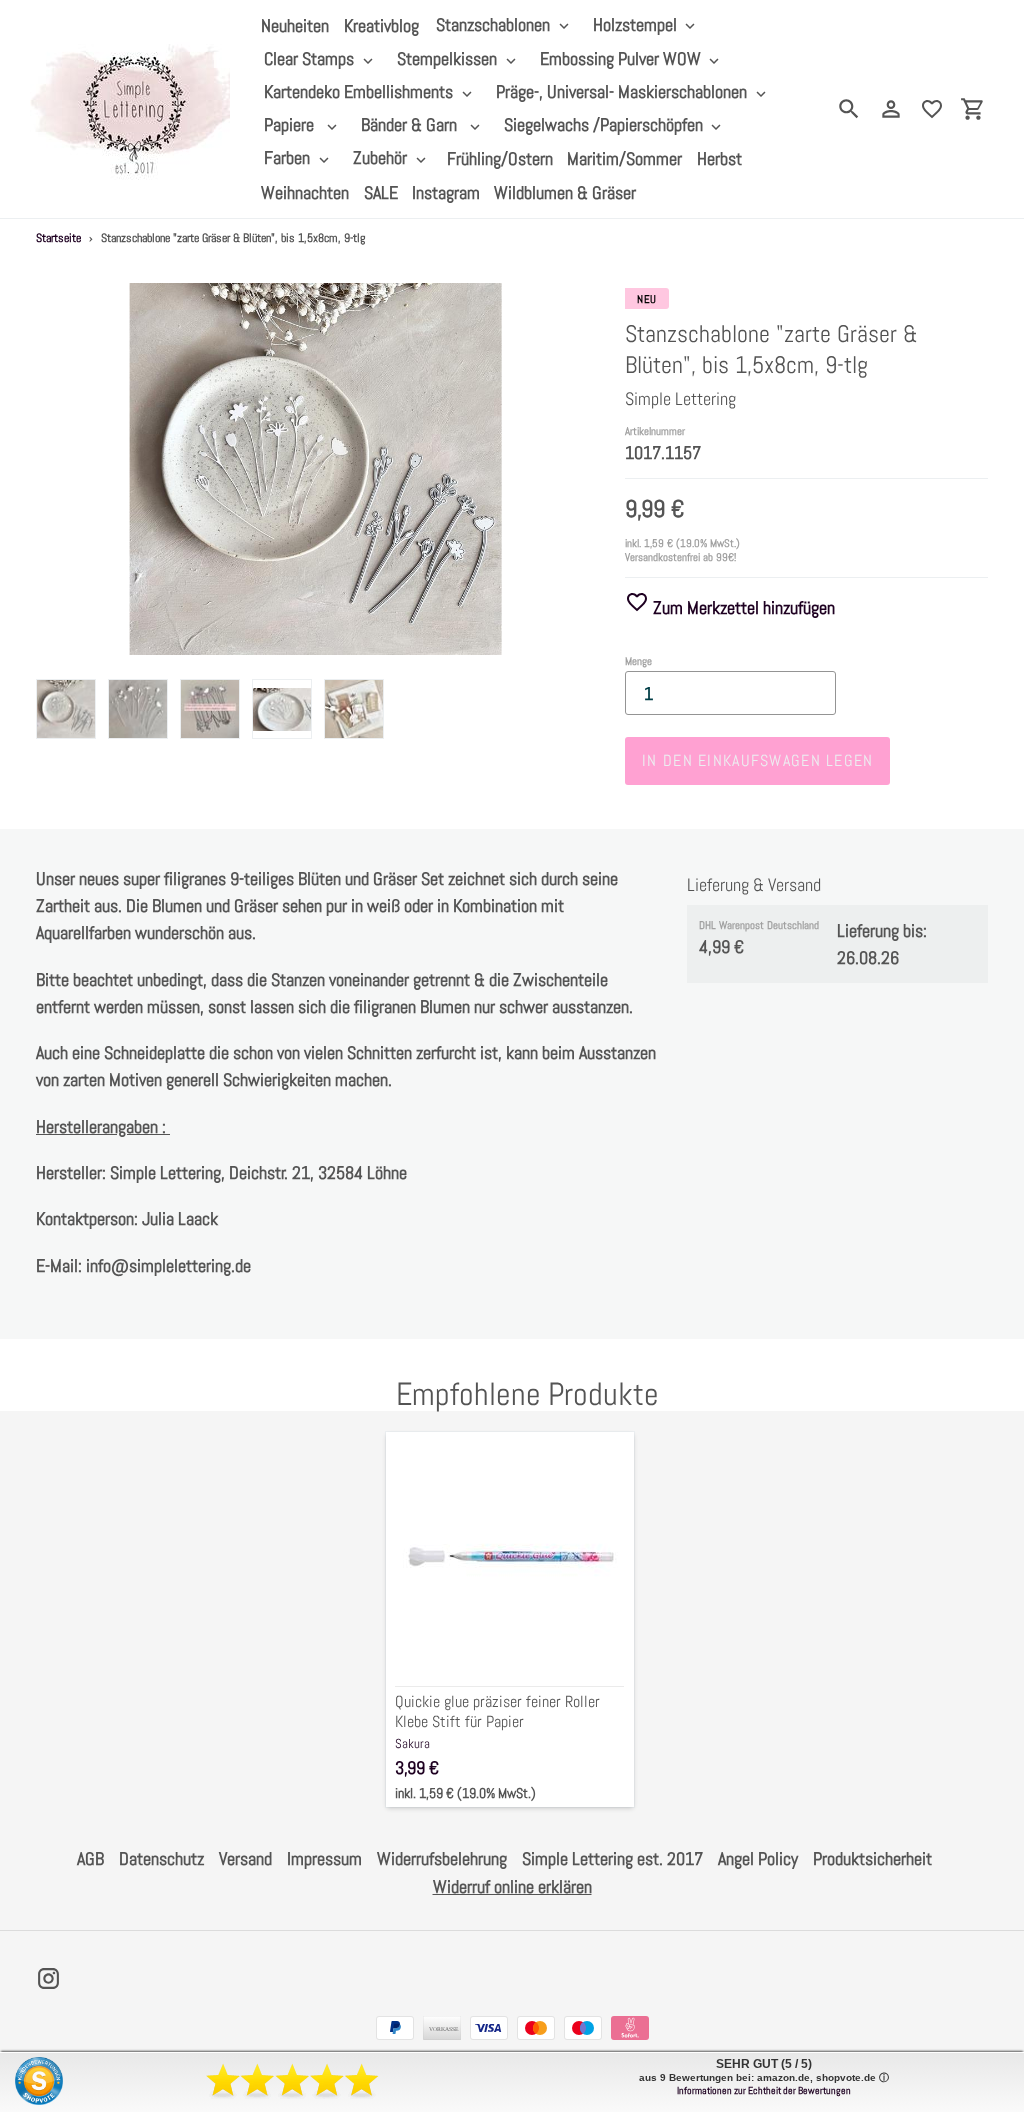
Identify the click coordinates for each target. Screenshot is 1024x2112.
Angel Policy (758, 1858)
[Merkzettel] (932, 109)
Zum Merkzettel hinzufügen (742, 607)
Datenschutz (161, 1858)
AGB (90, 1858)
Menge (638, 661)
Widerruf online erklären (512, 1886)
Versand (245, 1858)
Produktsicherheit (872, 1858)
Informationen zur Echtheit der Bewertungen (764, 2090)
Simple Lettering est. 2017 (612, 1858)
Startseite (58, 238)
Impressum (324, 1858)
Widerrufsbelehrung (442, 1858)
